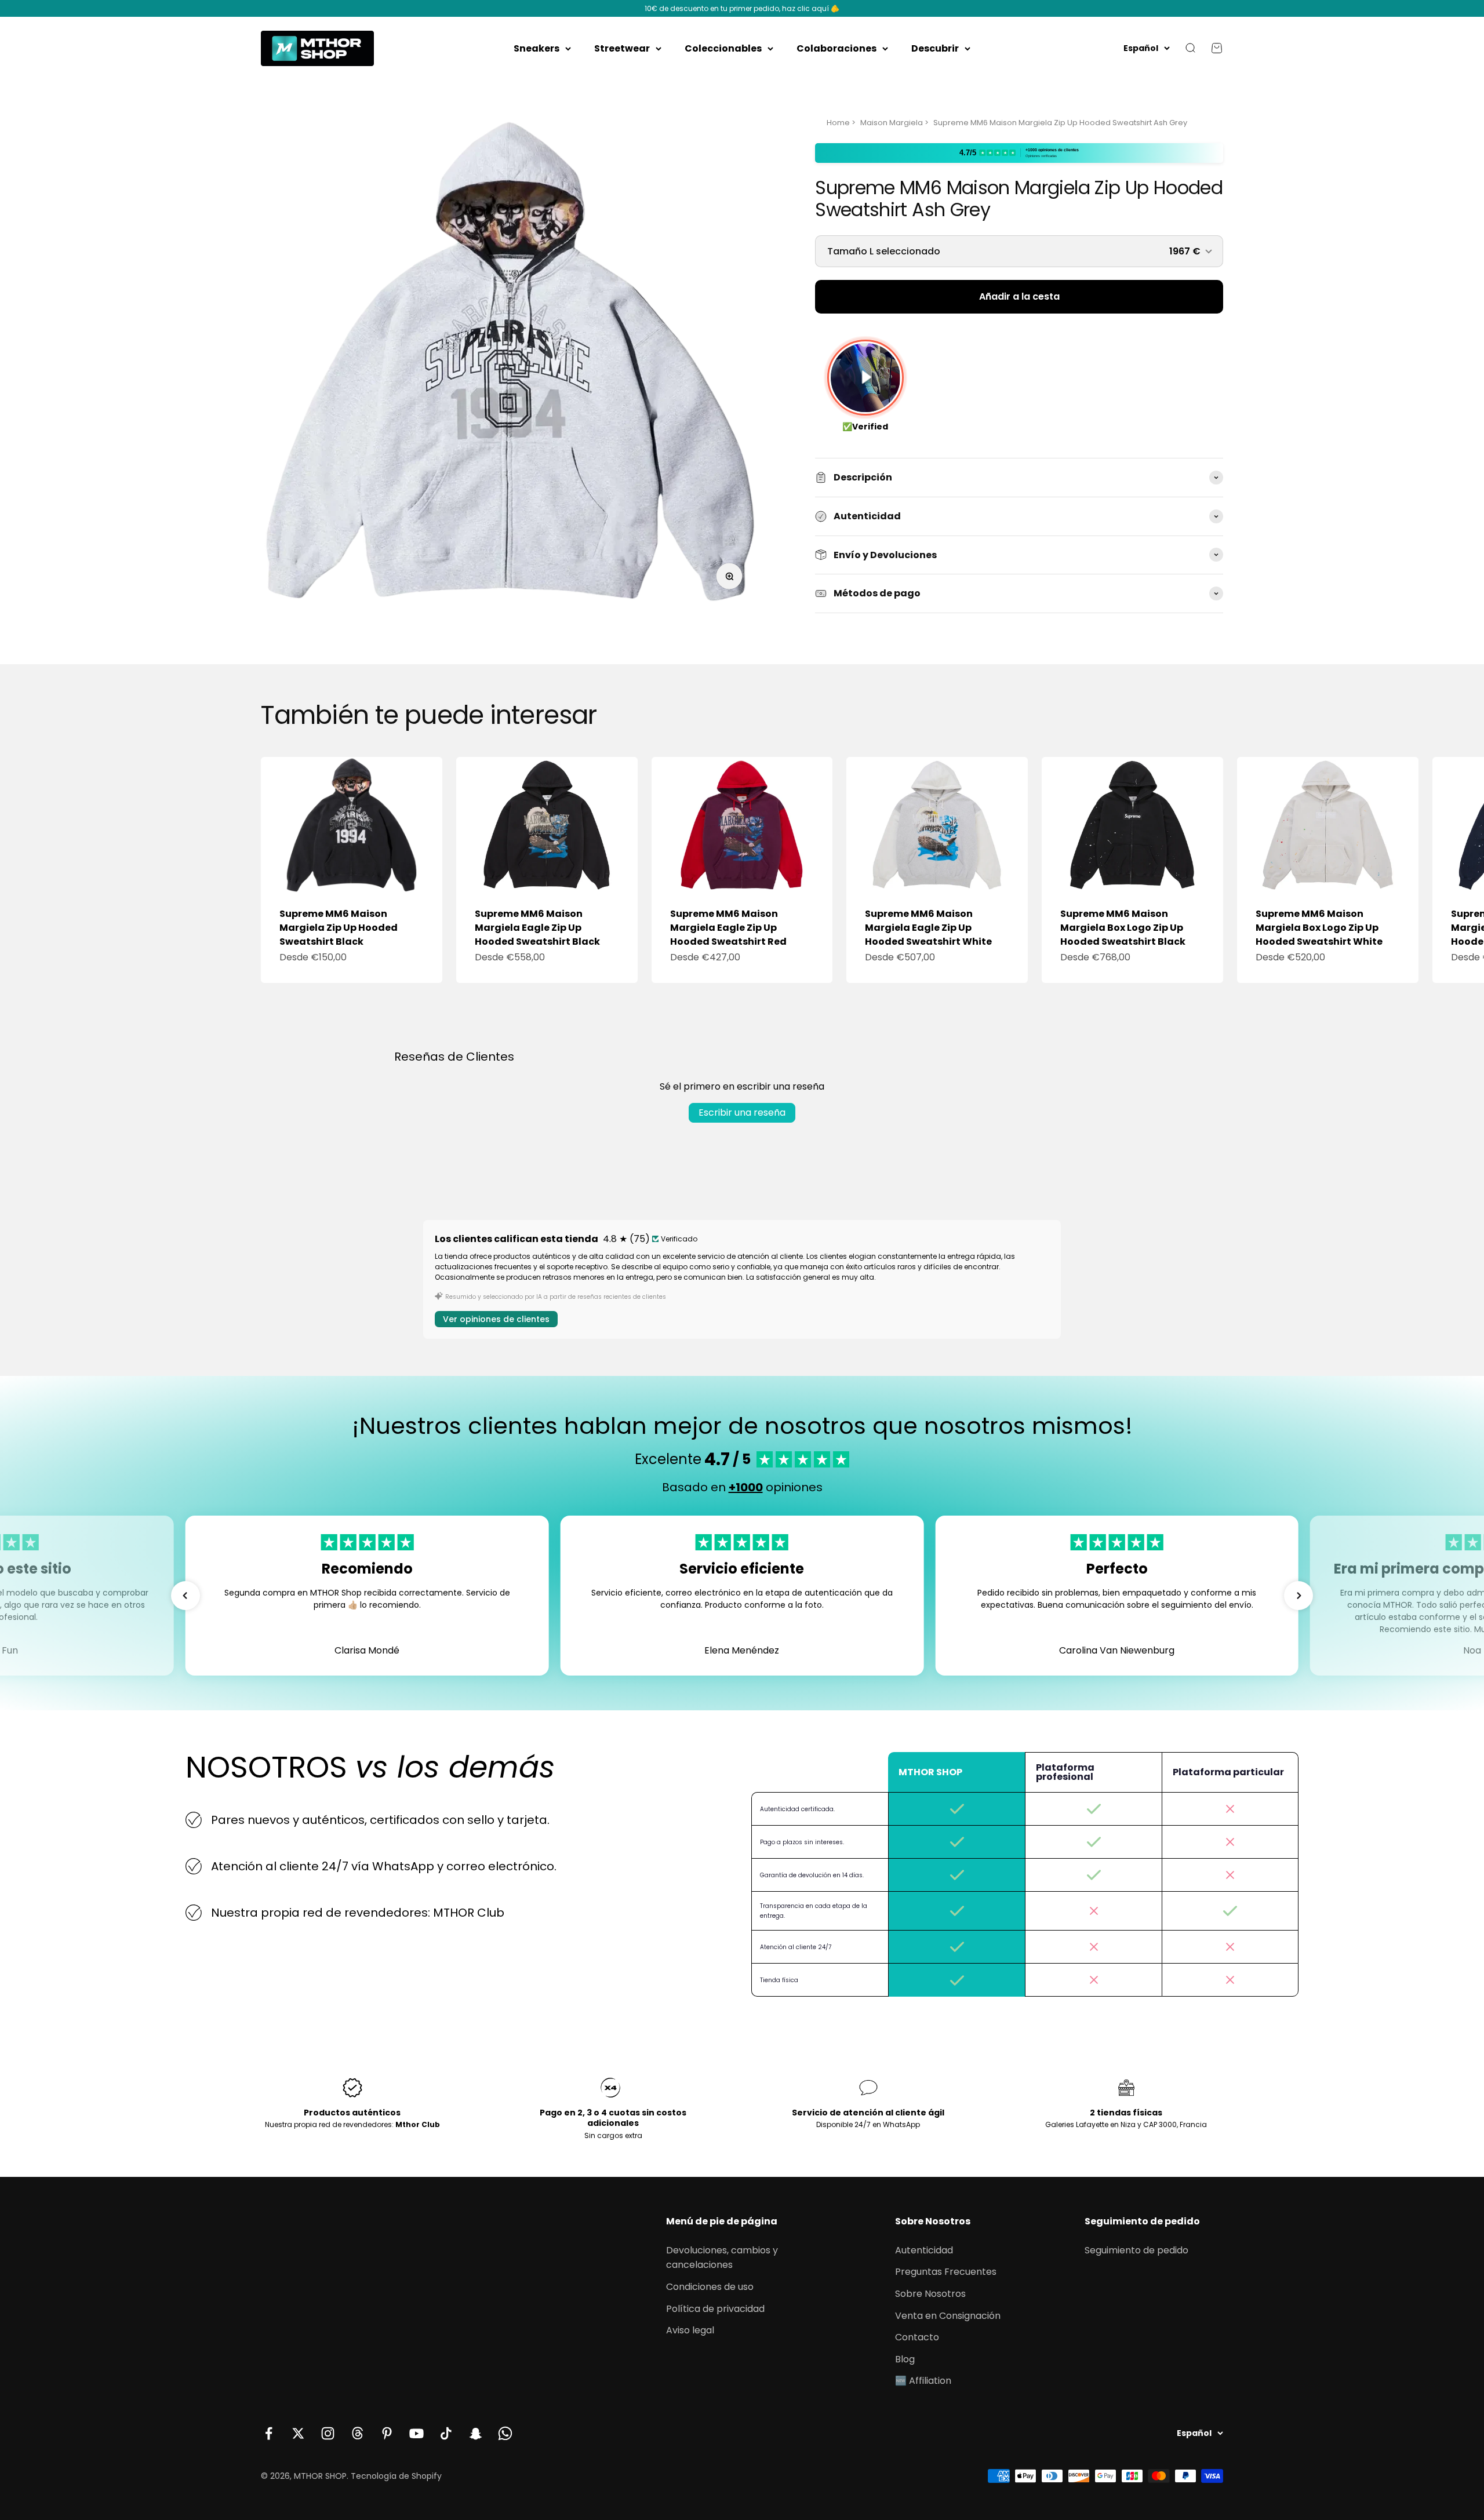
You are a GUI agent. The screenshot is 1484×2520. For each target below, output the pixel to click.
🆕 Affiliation (923, 2381)
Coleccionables (723, 48)
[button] (185, 1596)
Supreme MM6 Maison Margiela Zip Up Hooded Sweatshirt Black (339, 928)
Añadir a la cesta (1019, 296)
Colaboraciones (836, 48)
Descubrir (935, 48)
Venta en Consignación (948, 2316)
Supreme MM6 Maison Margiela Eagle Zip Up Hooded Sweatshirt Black (537, 928)
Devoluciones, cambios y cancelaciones (722, 2258)
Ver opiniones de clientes (496, 1319)
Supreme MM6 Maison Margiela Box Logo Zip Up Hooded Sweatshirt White (1319, 928)
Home (838, 123)
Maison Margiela (892, 123)
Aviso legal (690, 2330)
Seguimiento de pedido (1136, 2250)
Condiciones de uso (710, 2287)
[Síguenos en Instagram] (328, 2433)
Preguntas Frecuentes (946, 2272)
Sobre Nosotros (930, 2294)
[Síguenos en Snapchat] (476, 2433)
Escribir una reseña (742, 1112)
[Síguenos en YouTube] (417, 2433)
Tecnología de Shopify (396, 2476)
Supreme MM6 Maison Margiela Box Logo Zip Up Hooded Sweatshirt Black (1123, 928)
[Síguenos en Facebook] (269, 2433)
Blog (905, 2359)
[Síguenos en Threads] (357, 2433)
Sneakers (537, 48)
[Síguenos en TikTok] (446, 2433)
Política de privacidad (715, 2309)
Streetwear (622, 48)
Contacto (917, 2337)
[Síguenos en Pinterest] (387, 2433)
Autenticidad (924, 2250)
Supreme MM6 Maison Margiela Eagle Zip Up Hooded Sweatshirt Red (728, 928)
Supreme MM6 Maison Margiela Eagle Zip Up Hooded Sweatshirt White (928, 928)
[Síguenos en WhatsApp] (505, 2433)
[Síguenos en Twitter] (298, 2433)
